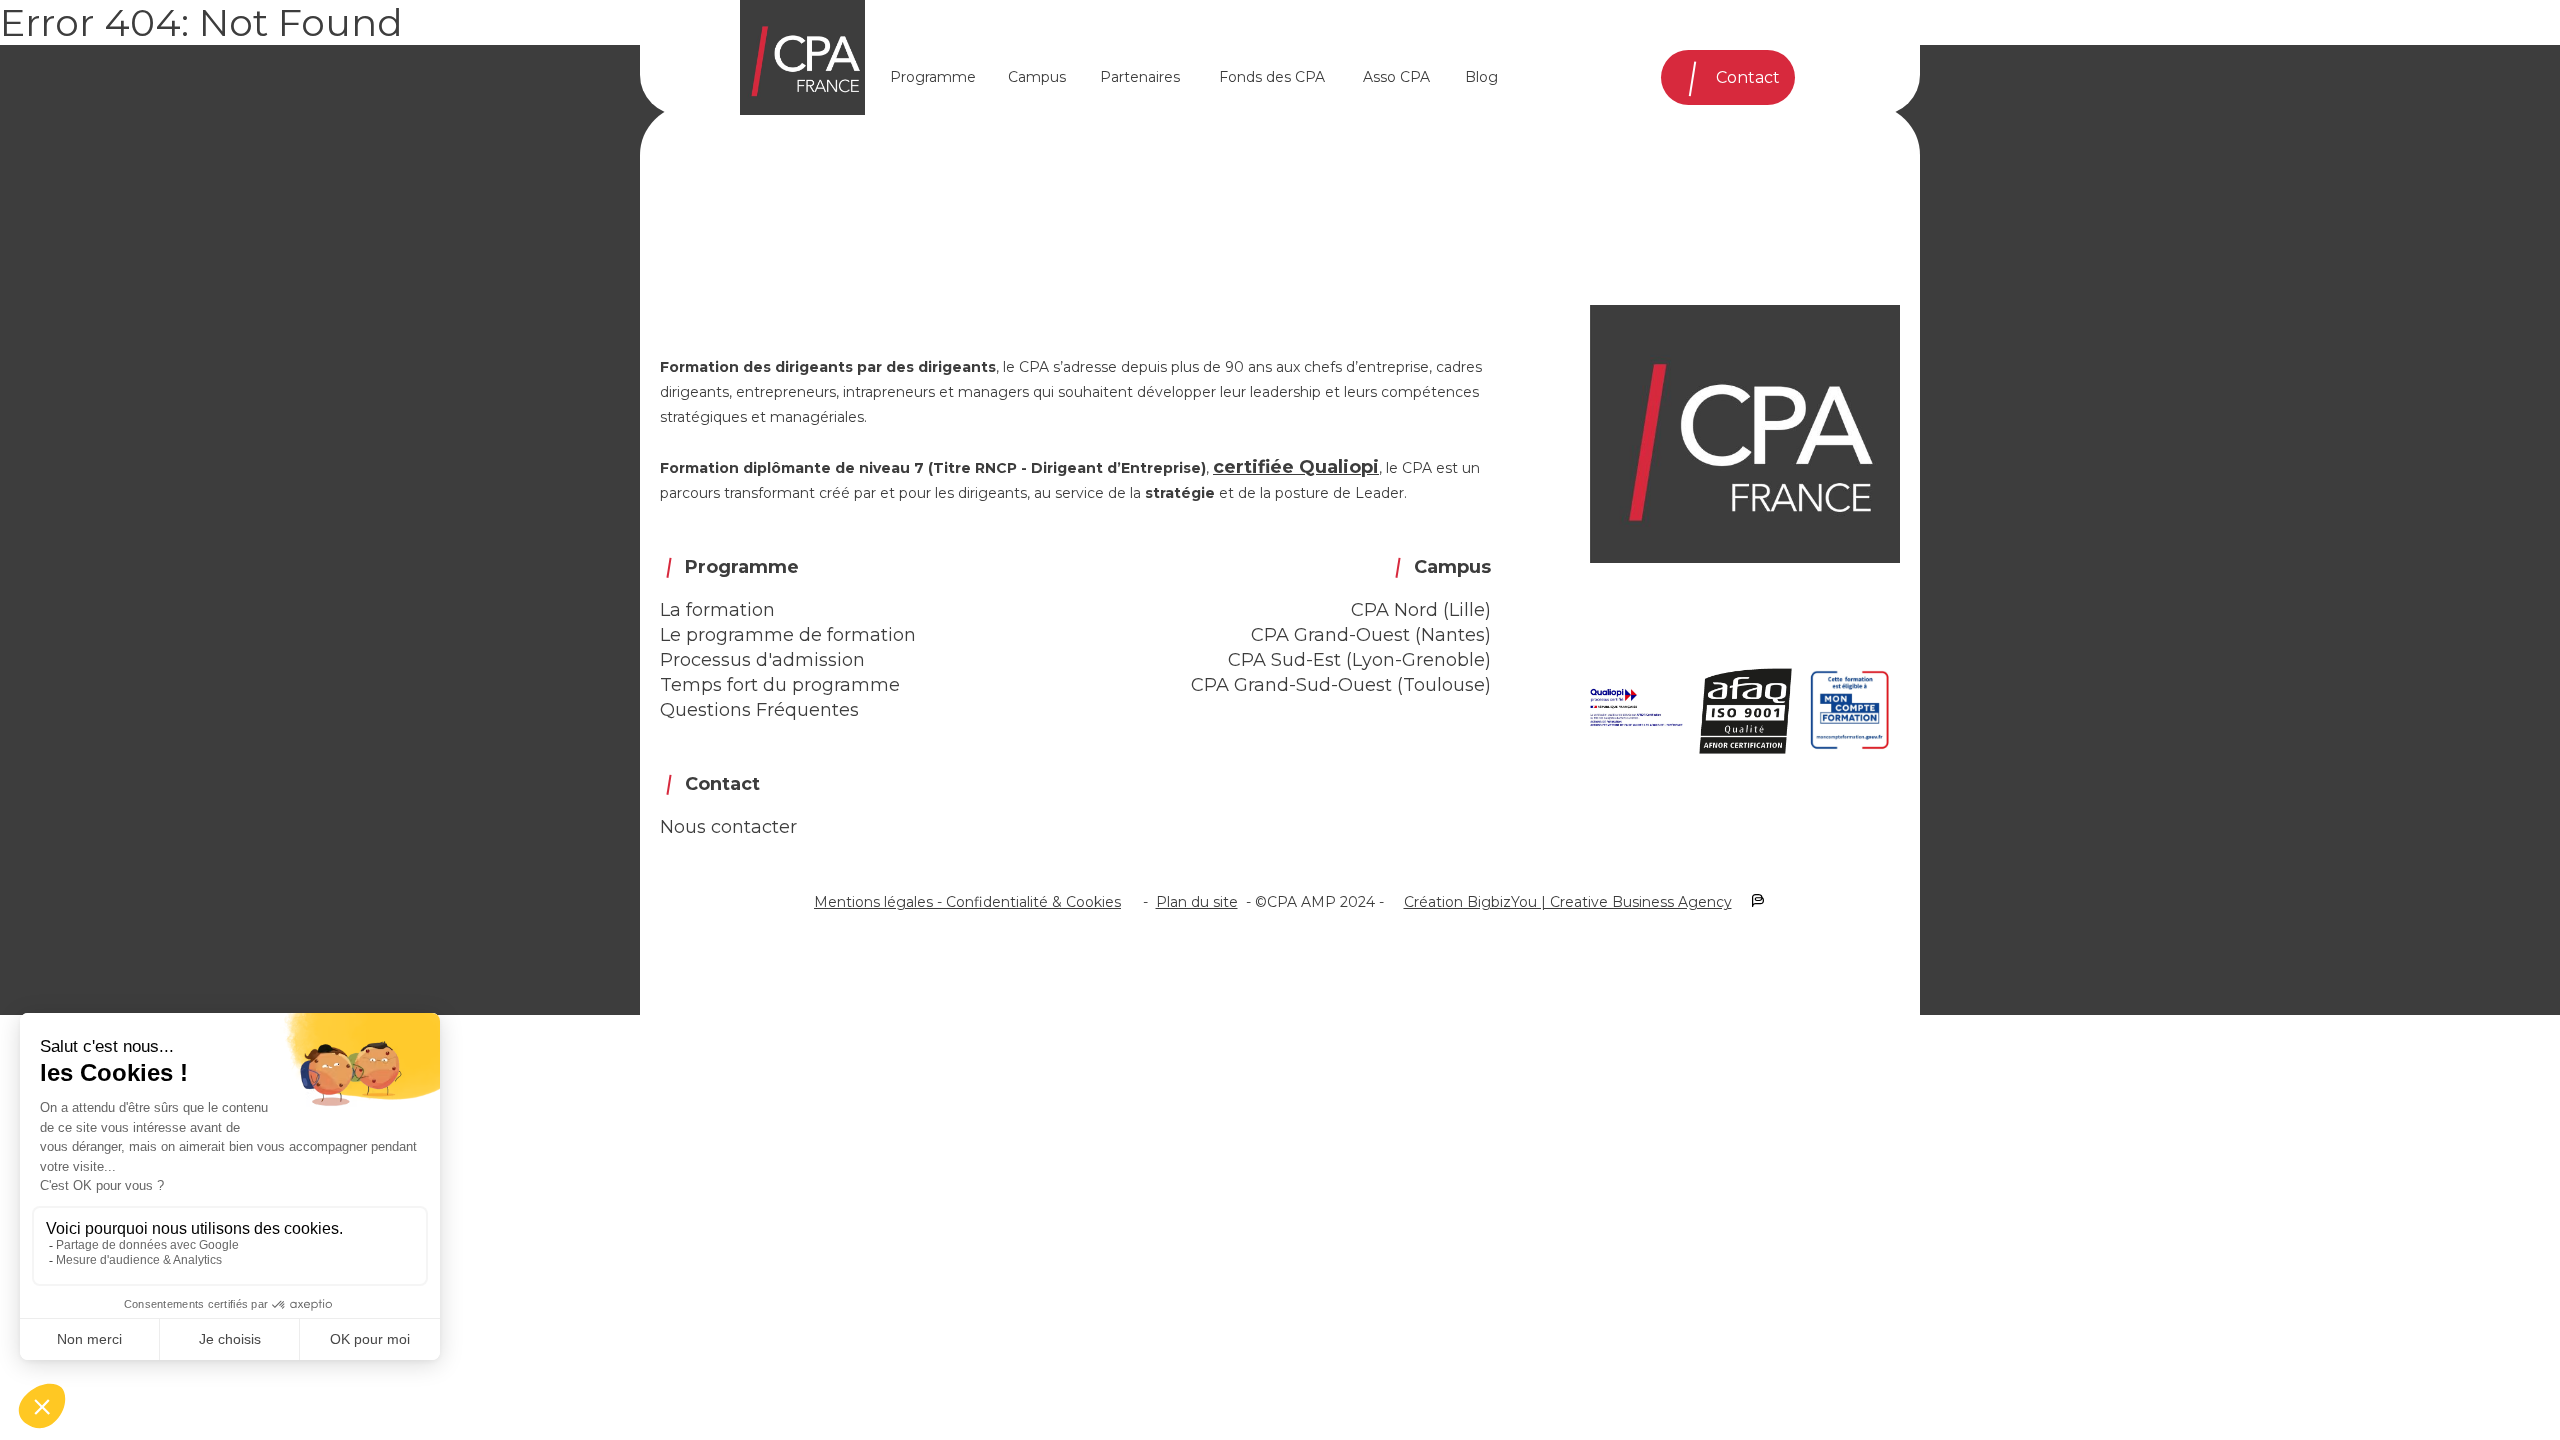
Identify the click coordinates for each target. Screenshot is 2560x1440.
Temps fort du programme (780, 685)
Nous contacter (728, 827)
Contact (1748, 77)
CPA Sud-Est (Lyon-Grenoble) (1359, 660)
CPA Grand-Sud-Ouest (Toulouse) (1341, 685)
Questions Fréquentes (759, 710)
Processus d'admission (762, 660)
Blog (1481, 77)
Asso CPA (1396, 77)
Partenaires (1140, 77)
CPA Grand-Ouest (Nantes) (1371, 635)
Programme (933, 77)
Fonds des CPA (1272, 77)
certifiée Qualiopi (1296, 467)
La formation (717, 610)
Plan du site (1197, 902)
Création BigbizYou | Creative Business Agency (1568, 902)
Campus (1037, 77)
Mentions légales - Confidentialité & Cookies (967, 902)
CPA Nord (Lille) (1421, 610)
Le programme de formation (788, 635)
